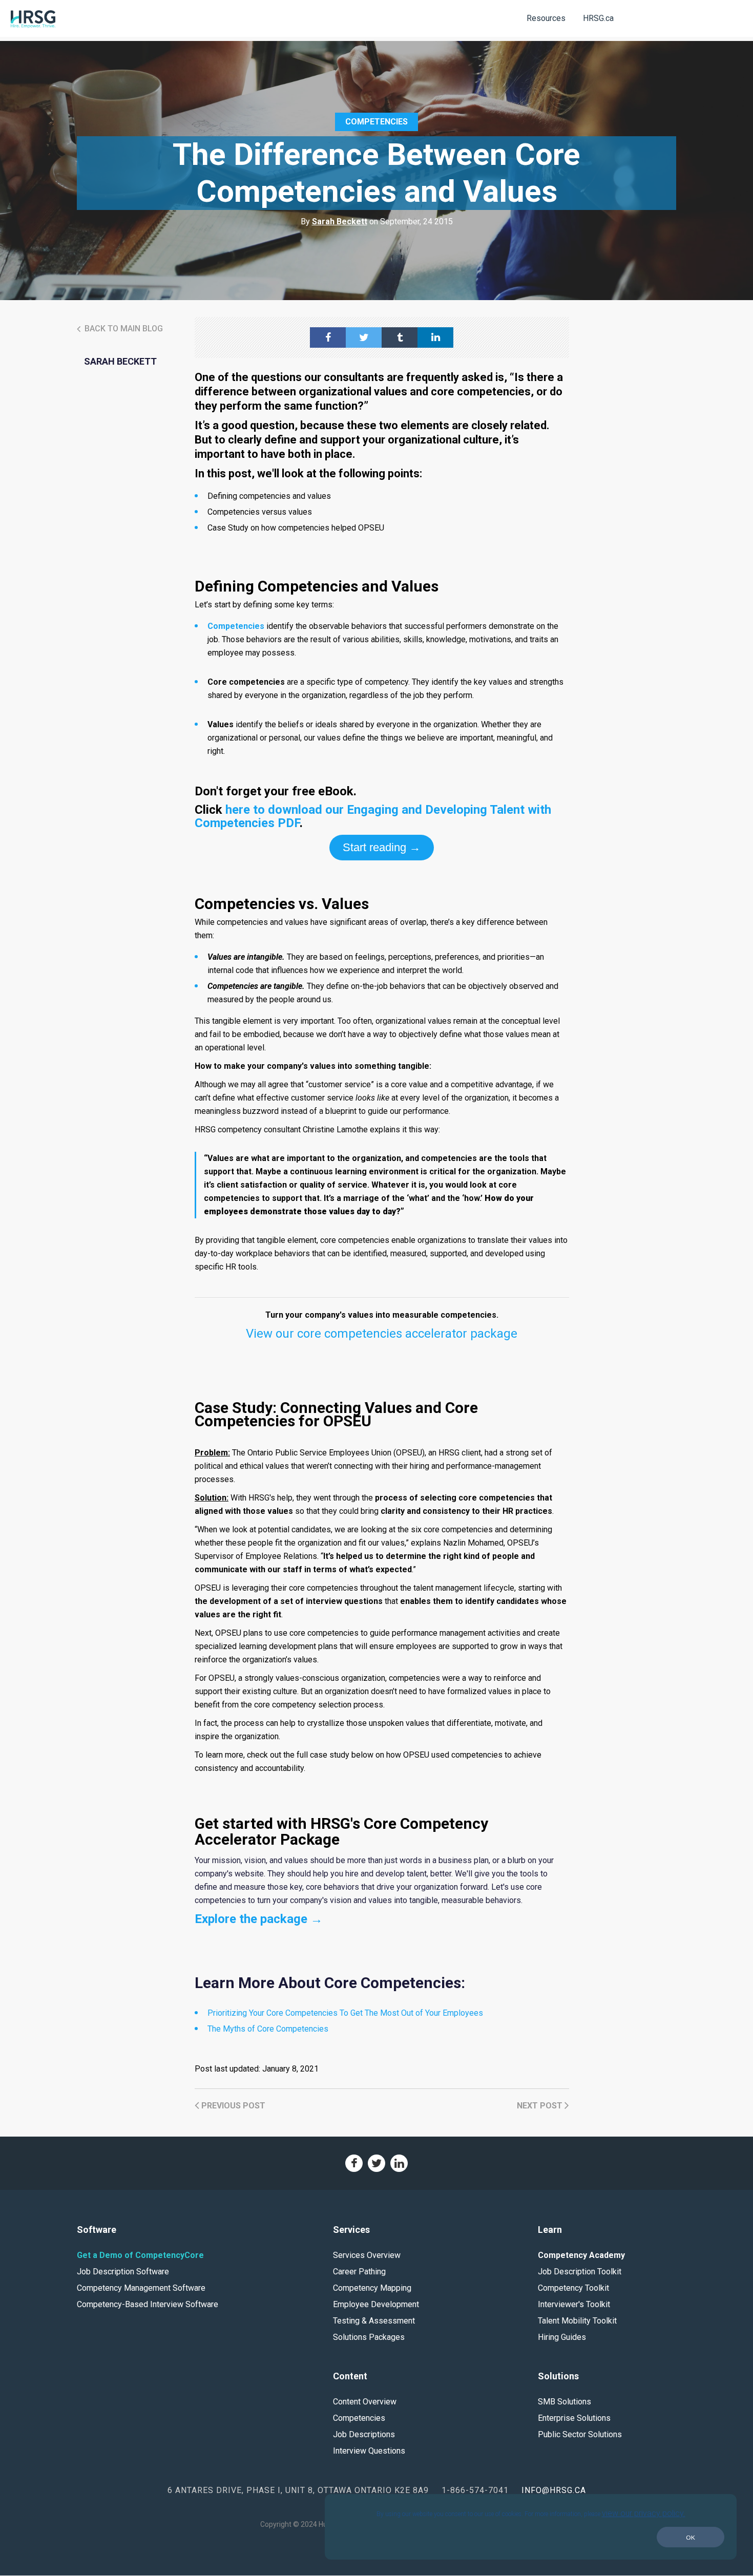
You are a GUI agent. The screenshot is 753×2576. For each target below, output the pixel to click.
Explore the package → (259, 1919)
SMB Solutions (564, 2402)
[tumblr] (400, 337)
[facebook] (328, 337)
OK (691, 2537)
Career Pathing (359, 2272)
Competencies (376, 122)
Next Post (541, 2106)
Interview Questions (369, 2451)
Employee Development (376, 2304)
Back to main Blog (123, 329)
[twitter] (364, 337)
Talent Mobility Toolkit (577, 2321)
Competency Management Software (141, 2288)
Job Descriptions (364, 2434)
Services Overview (367, 2255)
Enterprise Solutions (574, 2418)
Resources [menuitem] (546, 18)
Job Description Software (123, 2272)
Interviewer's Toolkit (574, 2304)
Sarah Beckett (340, 221)
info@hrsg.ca (554, 2490)
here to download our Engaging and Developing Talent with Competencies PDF (373, 816)
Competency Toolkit (573, 2288)
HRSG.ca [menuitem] (598, 18)
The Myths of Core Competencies (268, 2029)
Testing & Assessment (374, 2321)
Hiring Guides (562, 2337)
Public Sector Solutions (580, 2434)
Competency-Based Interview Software (148, 2304)
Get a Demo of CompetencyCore (140, 2255)
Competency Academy (581, 2255)
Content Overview (365, 2402)
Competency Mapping (372, 2288)
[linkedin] (435, 337)
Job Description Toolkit (580, 2272)
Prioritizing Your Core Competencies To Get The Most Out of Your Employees (345, 2013)
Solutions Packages (369, 2337)
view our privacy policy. (644, 2513)
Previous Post (232, 2106)
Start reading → (382, 847)
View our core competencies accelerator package (382, 1334)
